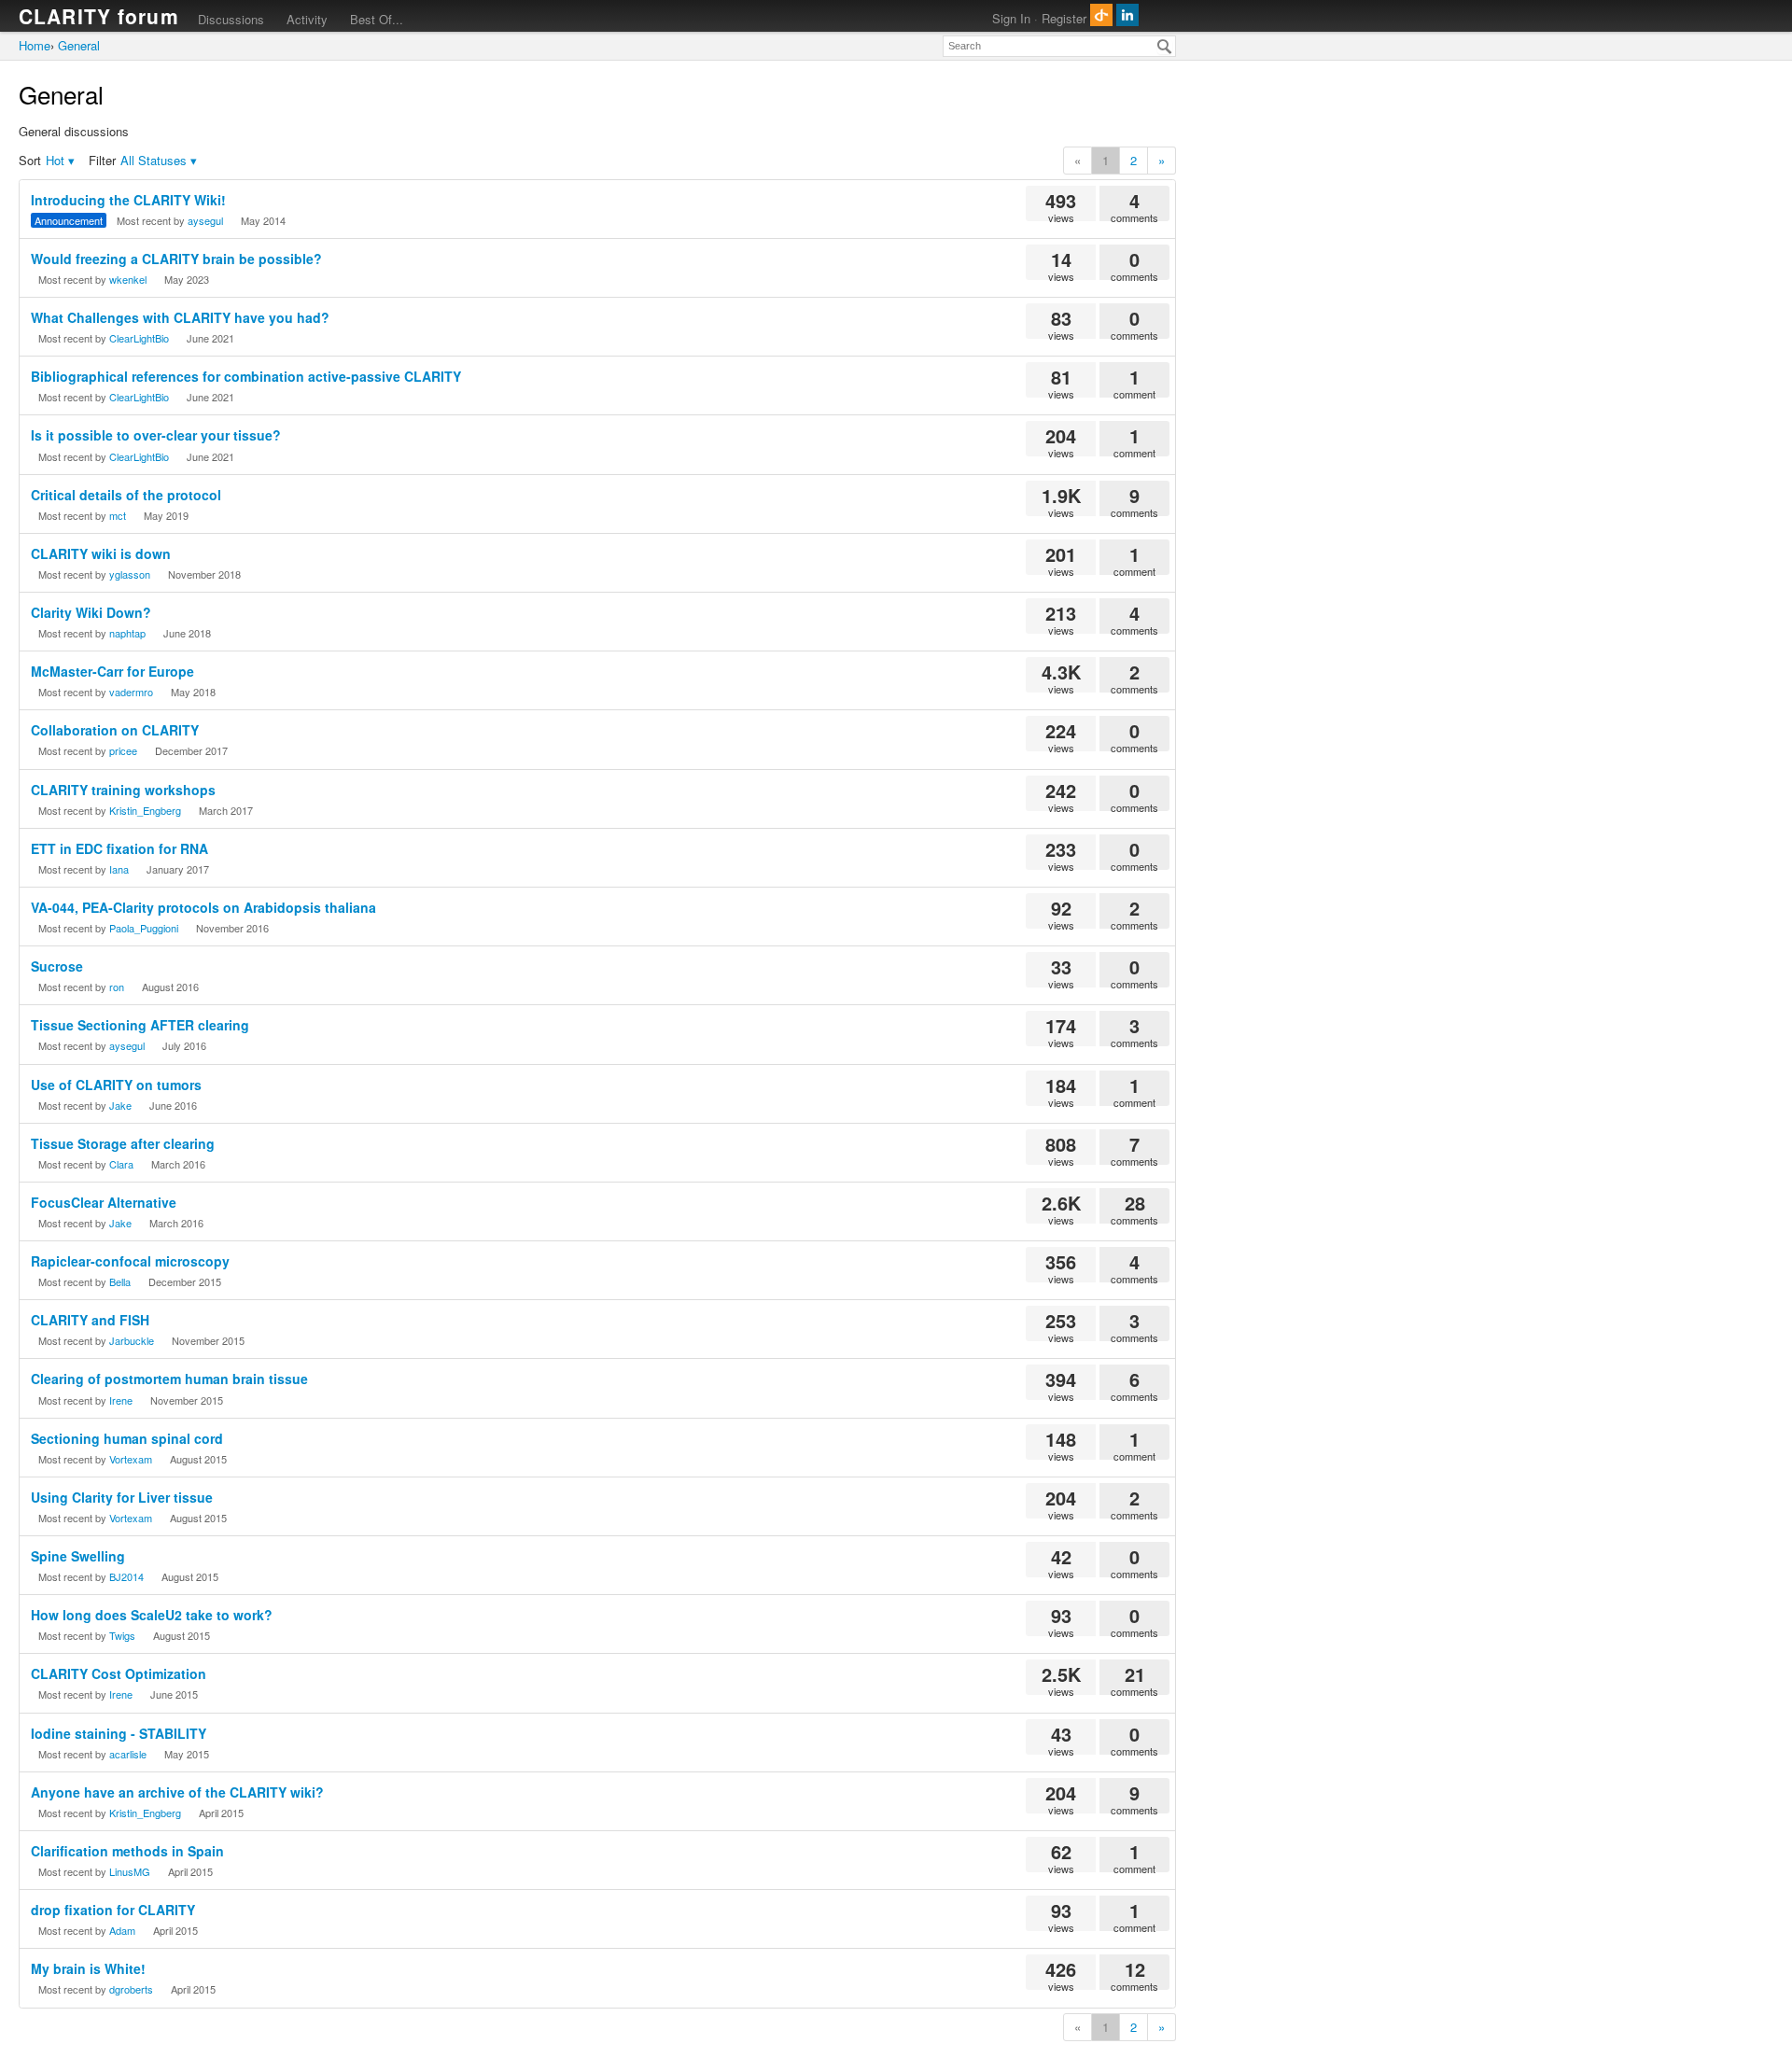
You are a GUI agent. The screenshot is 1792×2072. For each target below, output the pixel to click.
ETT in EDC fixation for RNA (119, 848)
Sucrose (57, 966)
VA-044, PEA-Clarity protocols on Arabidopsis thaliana (203, 907)
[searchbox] (1059, 46)
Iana (119, 869)
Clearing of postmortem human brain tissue (169, 1379)
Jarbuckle (132, 1340)
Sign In (1011, 18)
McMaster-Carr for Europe (112, 671)
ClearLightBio (139, 338)
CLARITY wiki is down (101, 553)
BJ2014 (126, 1576)
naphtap (127, 633)
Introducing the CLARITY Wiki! (128, 200)
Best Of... (377, 19)
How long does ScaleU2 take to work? (152, 1615)
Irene (121, 1400)
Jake (120, 1105)
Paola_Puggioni (144, 928)
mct (118, 515)
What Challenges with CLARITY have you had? (180, 317)
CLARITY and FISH (90, 1320)
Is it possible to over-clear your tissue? (156, 435)
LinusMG (130, 1871)
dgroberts (131, 1989)
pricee (123, 750)
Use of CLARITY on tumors (116, 1085)
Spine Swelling (78, 1556)
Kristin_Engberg (145, 810)
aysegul (205, 220)
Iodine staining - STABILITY (119, 1733)
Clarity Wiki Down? (91, 612)
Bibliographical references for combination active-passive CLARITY (246, 376)
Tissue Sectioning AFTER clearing (140, 1025)
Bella (120, 1281)
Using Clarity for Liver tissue (122, 1497)
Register (1064, 18)
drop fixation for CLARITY (113, 1910)
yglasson (130, 574)
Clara (121, 1164)
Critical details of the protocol (126, 495)
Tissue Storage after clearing (123, 1143)
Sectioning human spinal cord (127, 1438)
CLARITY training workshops (123, 790)
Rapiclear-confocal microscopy (130, 1261)
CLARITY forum (99, 16)
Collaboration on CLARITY (115, 730)
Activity (307, 19)
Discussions (231, 19)
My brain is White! (88, 1968)
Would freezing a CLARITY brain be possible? (176, 259)
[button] (60, 161)
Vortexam (131, 1459)
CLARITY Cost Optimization (119, 1673)
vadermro (131, 692)
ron (117, 987)
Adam (122, 1930)
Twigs (122, 1635)
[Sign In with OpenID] (1101, 15)
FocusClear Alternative (104, 1202)
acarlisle (128, 1754)
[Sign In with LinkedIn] (1127, 15)
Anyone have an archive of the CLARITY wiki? (177, 1792)
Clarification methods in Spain (127, 1851)
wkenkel (128, 279)
